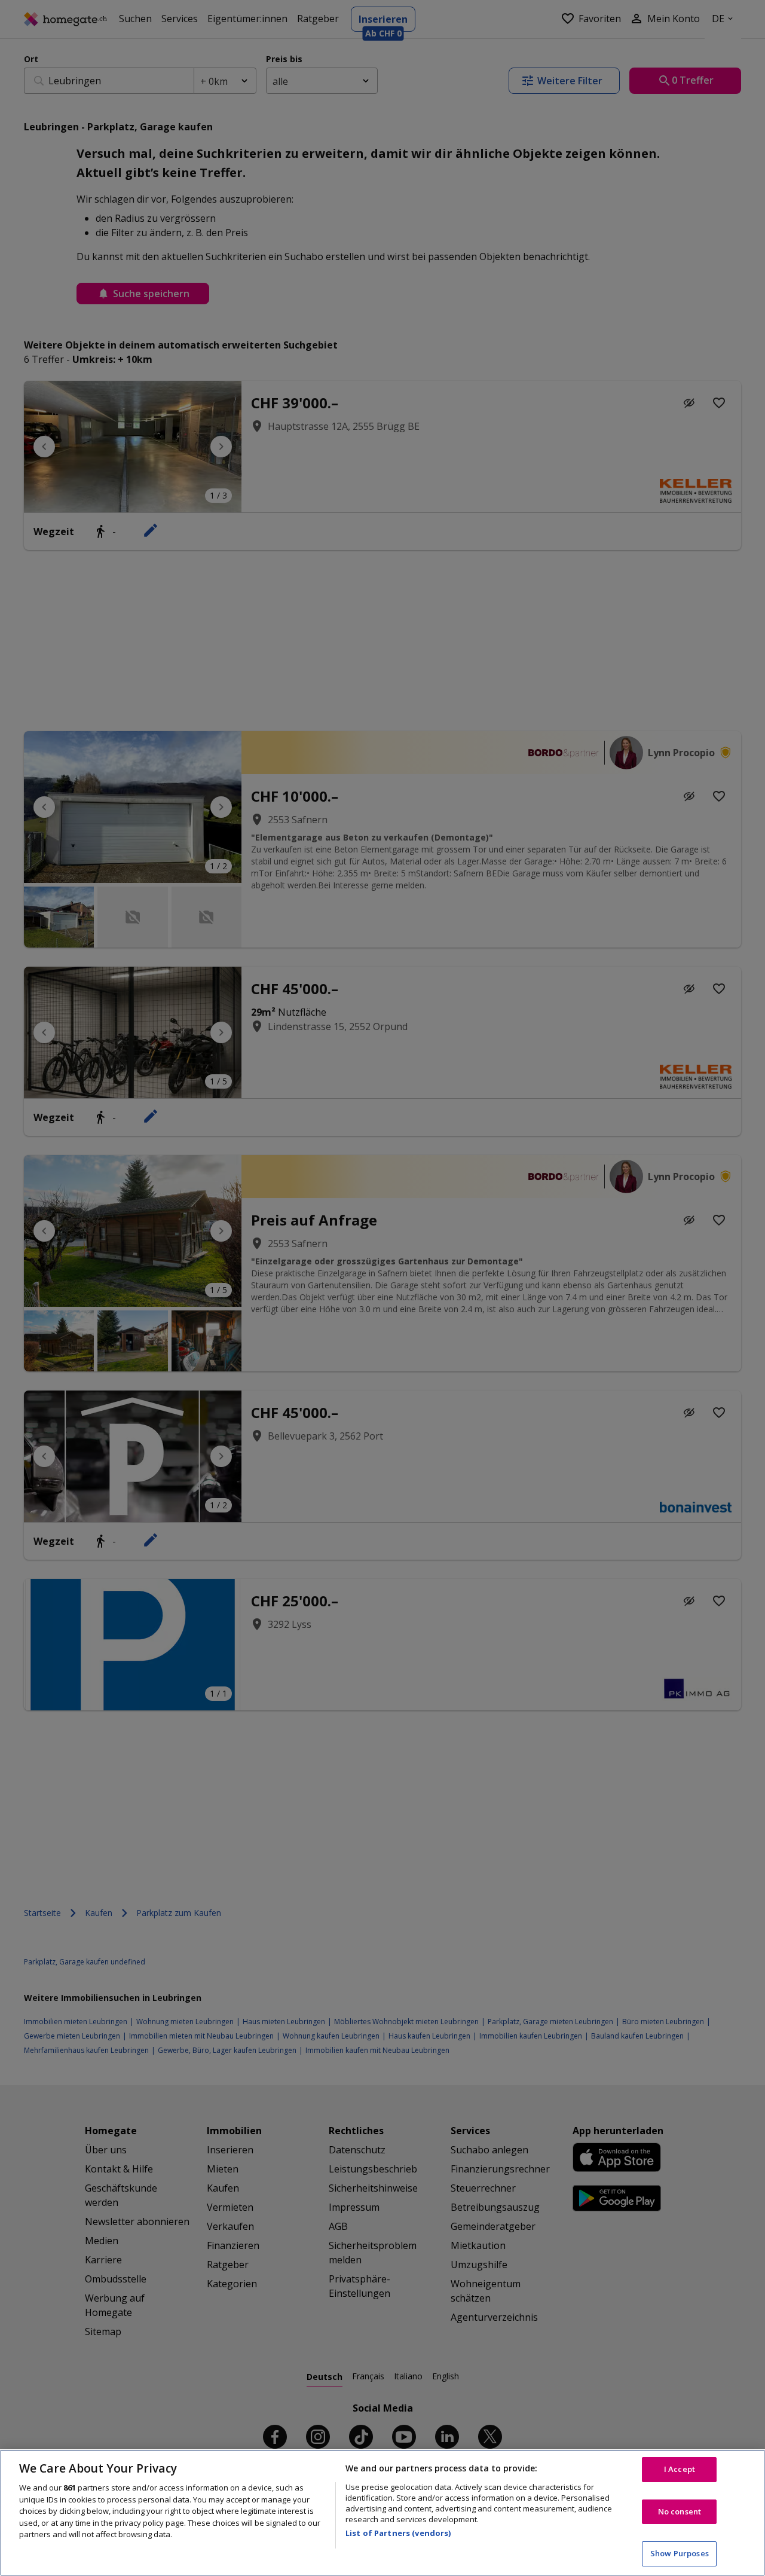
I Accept (680, 2469)
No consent (680, 2511)
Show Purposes (680, 2553)
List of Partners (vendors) (398, 2533)
